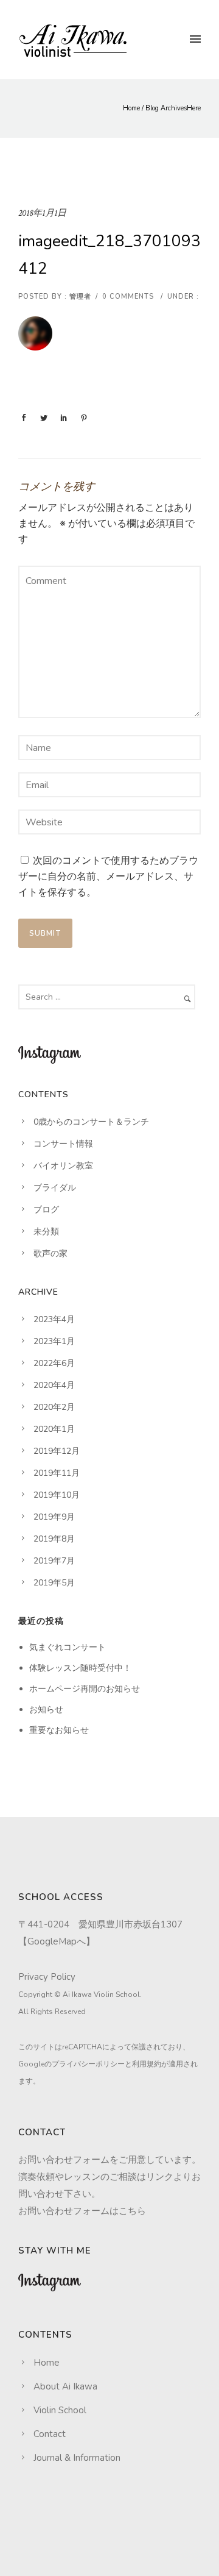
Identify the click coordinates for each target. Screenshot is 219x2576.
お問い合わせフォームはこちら (82, 2211)
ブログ (46, 1210)
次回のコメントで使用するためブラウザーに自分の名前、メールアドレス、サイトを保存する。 (108, 877)
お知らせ (46, 1710)
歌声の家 (50, 1254)
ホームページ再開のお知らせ (85, 1689)
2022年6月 (54, 1363)
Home (131, 108)
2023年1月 (54, 1341)
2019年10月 (57, 1495)
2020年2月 (54, 1407)
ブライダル (55, 1188)
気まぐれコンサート (68, 1647)
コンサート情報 (63, 1144)
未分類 (46, 1232)
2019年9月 (54, 1517)
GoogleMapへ (57, 1941)
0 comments (128, 297)
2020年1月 (54, 1429)
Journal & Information (77, 2458)
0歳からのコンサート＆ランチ (91, 1122)
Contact (50, 2434)
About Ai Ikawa (65, 2386)
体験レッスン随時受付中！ (80, 1668)
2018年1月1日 (42, 213)
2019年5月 (54, 1583)
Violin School (60, 2410)
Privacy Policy (47, 1977)
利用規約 (147, 2064)
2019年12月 (57, 1451)
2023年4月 (54, 1319)
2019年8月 (54, 1539)
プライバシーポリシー (88, 2064)
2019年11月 (57, 1473)
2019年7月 (54, 1561)
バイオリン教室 (63, 1166)
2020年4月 (54, 1385)
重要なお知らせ (59, 1730)
